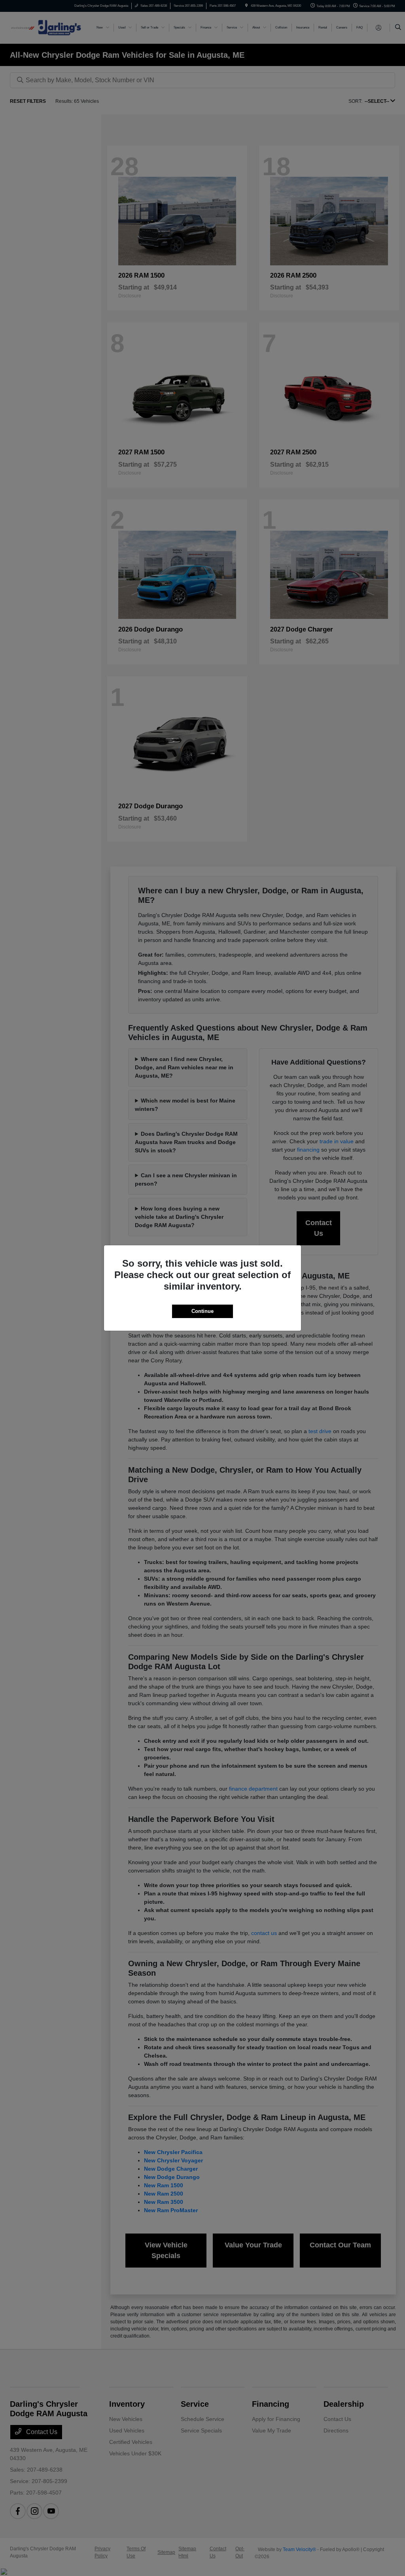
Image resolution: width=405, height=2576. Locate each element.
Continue (202, 1311)
